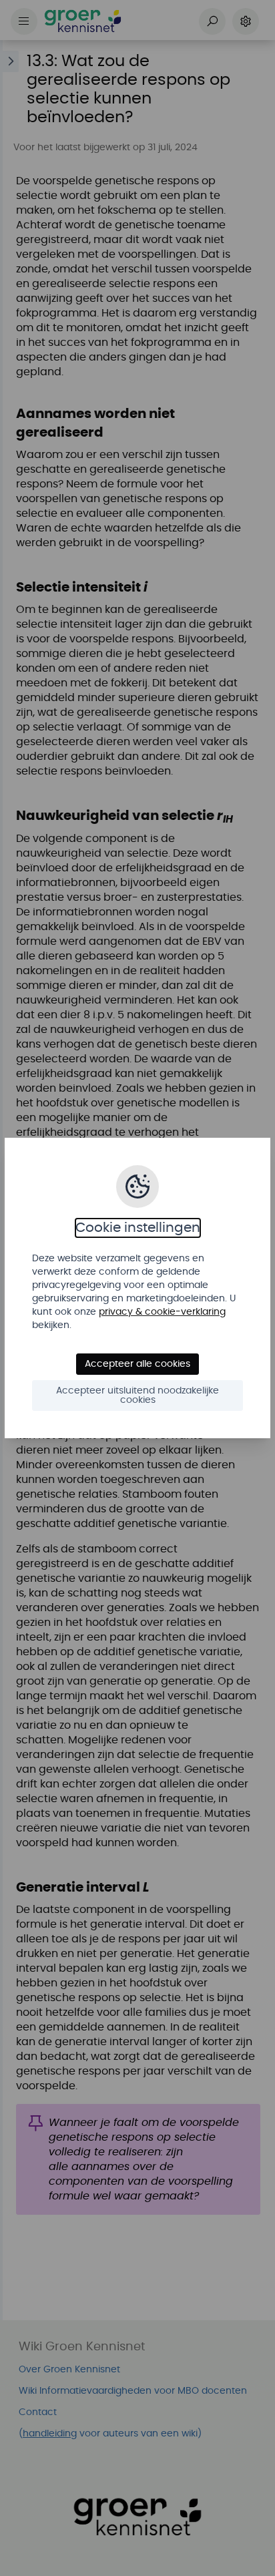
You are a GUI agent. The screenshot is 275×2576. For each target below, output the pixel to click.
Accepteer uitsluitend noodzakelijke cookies (137, 1396)
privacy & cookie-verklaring (162, 1312)
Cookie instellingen (138, 1228)
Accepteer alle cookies (137, 1364)
